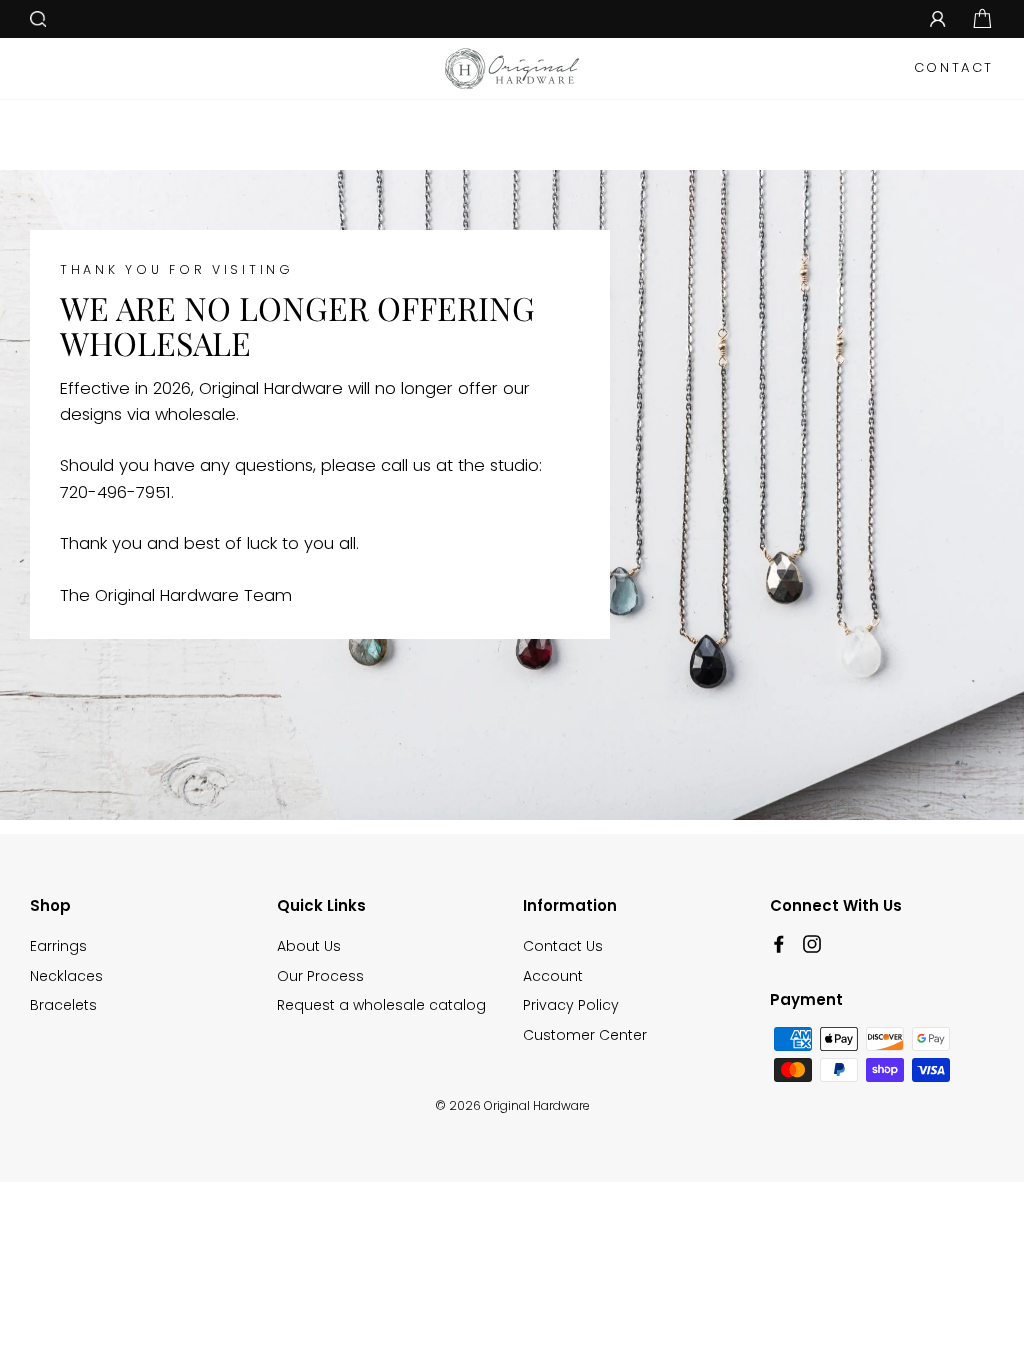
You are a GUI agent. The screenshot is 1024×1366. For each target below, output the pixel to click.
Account (553, 976)
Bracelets (63, 1005)
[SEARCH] (38, 19)
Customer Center (585, 1035)
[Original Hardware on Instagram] (812, 943)
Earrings (58, 946)
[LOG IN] (938, 19)
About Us (309, 946)
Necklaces (66, 976)
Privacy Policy (571, 1005)
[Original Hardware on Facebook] (779, 943)
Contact (954, 67)
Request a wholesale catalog (381, 1005)
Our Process (320, 976)
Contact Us (563, 946)
